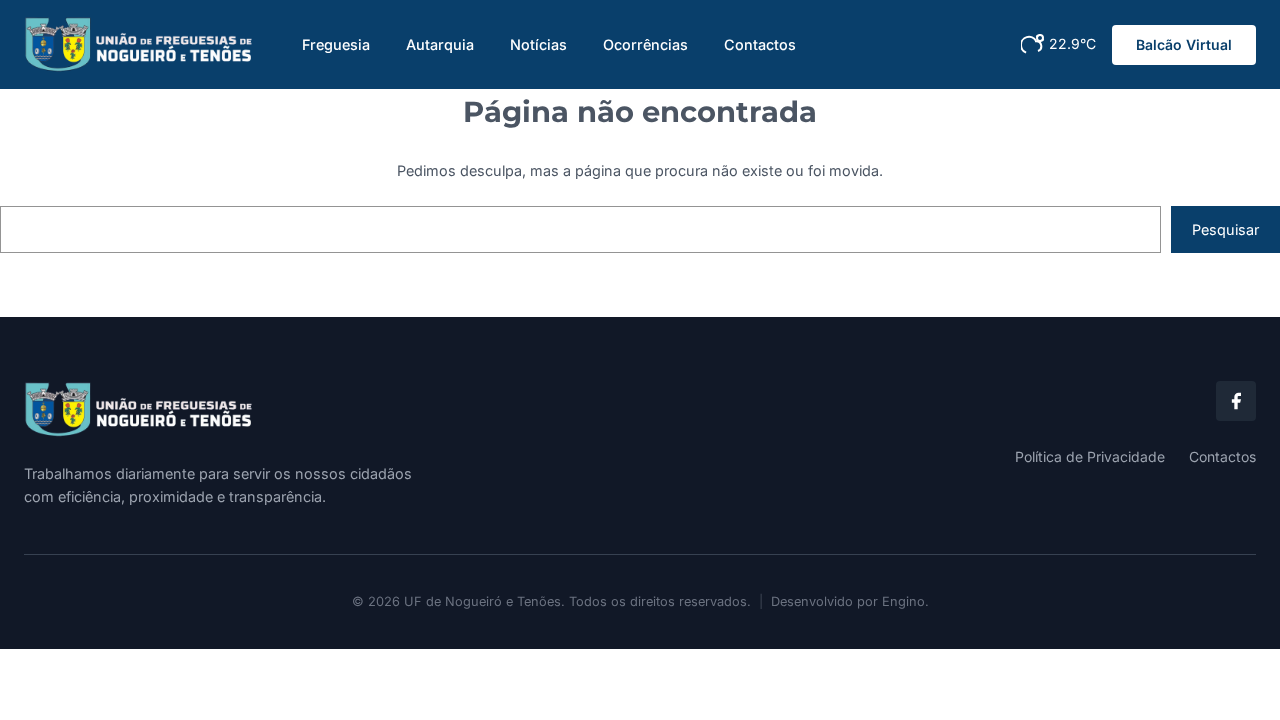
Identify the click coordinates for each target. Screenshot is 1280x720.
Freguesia (336, 44)
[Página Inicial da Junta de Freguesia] (139, 44)
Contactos (760, 44)
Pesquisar (1225, 229)
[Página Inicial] (324, 409)
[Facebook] (1236, 401)
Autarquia (440, 44)
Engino (903, 601)
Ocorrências (645, 44)
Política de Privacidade (1090, 456)
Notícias (538, 44)
